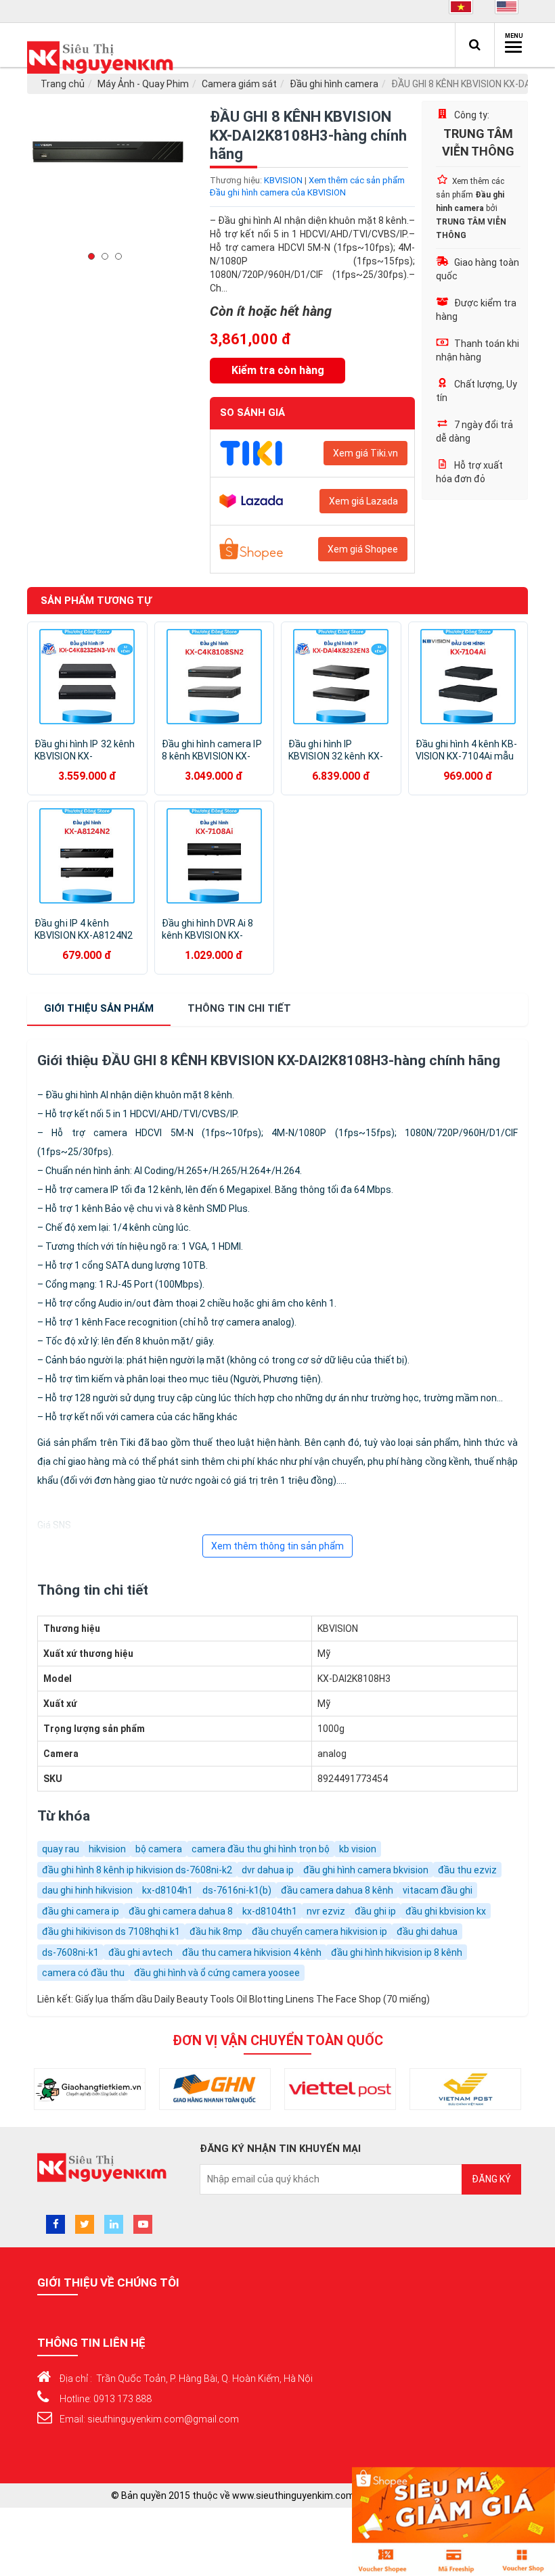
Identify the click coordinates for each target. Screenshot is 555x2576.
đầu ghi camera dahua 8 (181, 1911)
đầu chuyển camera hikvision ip (319, 1931)
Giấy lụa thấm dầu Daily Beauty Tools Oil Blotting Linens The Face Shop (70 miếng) (252, 1999)
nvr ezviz (326, 1911)
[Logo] (104, 58)
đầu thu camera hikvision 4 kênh (252, 1952)
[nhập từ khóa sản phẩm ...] (475, 45)
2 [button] (108, 256)
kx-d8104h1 (168, 1890)
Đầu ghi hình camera (334, 84)
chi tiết (239, 1008)
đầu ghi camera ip (81, 1911)
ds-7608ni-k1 (70, 1952)
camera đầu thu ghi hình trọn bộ (261, 1849)
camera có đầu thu (83, 1973)
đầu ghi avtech (140, 1952)
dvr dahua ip (268, 1870)
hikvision (107, 1849)
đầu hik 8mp (216, 1931)
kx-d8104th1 (270, 1911)
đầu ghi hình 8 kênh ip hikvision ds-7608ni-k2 (137, 1870)
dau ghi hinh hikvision (87, 1890)
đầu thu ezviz (467, 1870)
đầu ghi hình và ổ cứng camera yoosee (217, 1973)
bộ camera (159, 1849)
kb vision (358, 1849)
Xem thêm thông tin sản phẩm (277, 1546)
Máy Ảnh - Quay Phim (143, 84)
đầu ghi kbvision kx (446, 1911)
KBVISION (283, 180)
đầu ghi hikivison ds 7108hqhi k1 (111, 1931)
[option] (108, 182)
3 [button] (122, 256)
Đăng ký (491, 2179)
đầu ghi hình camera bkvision (366, 1870)
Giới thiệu (99, 1008)
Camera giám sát (239, 84)
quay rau (61, 1849)
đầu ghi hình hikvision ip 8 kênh (397, 1952)
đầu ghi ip (375, 1911)
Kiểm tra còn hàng (278, 370)
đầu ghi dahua (427, 1931)
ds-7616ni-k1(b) (237, 1890)
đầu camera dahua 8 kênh (337, 1890)
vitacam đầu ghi (438, 1890)
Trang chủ (63, 84)
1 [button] (95, 256)
